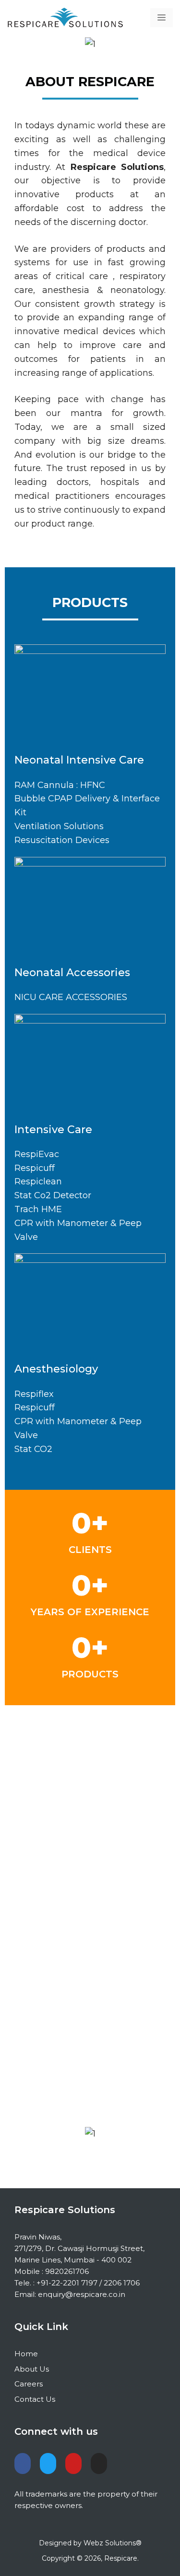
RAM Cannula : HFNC (60, 785)
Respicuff (35, 1168)
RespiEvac (37, 1154)
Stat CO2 (33, 1449)
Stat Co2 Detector (53, 1195)
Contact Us (35, 2399)
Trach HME (38, 1209)
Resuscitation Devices (62, 840)
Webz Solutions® (113, 2543)
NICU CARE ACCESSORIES (71, 997)
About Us (32, 2369)
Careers (29, 2384)
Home (26, 2354)
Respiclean (38, 1181)
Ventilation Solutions (59, 826)
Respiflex (34, 1394)
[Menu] (162, 18)
